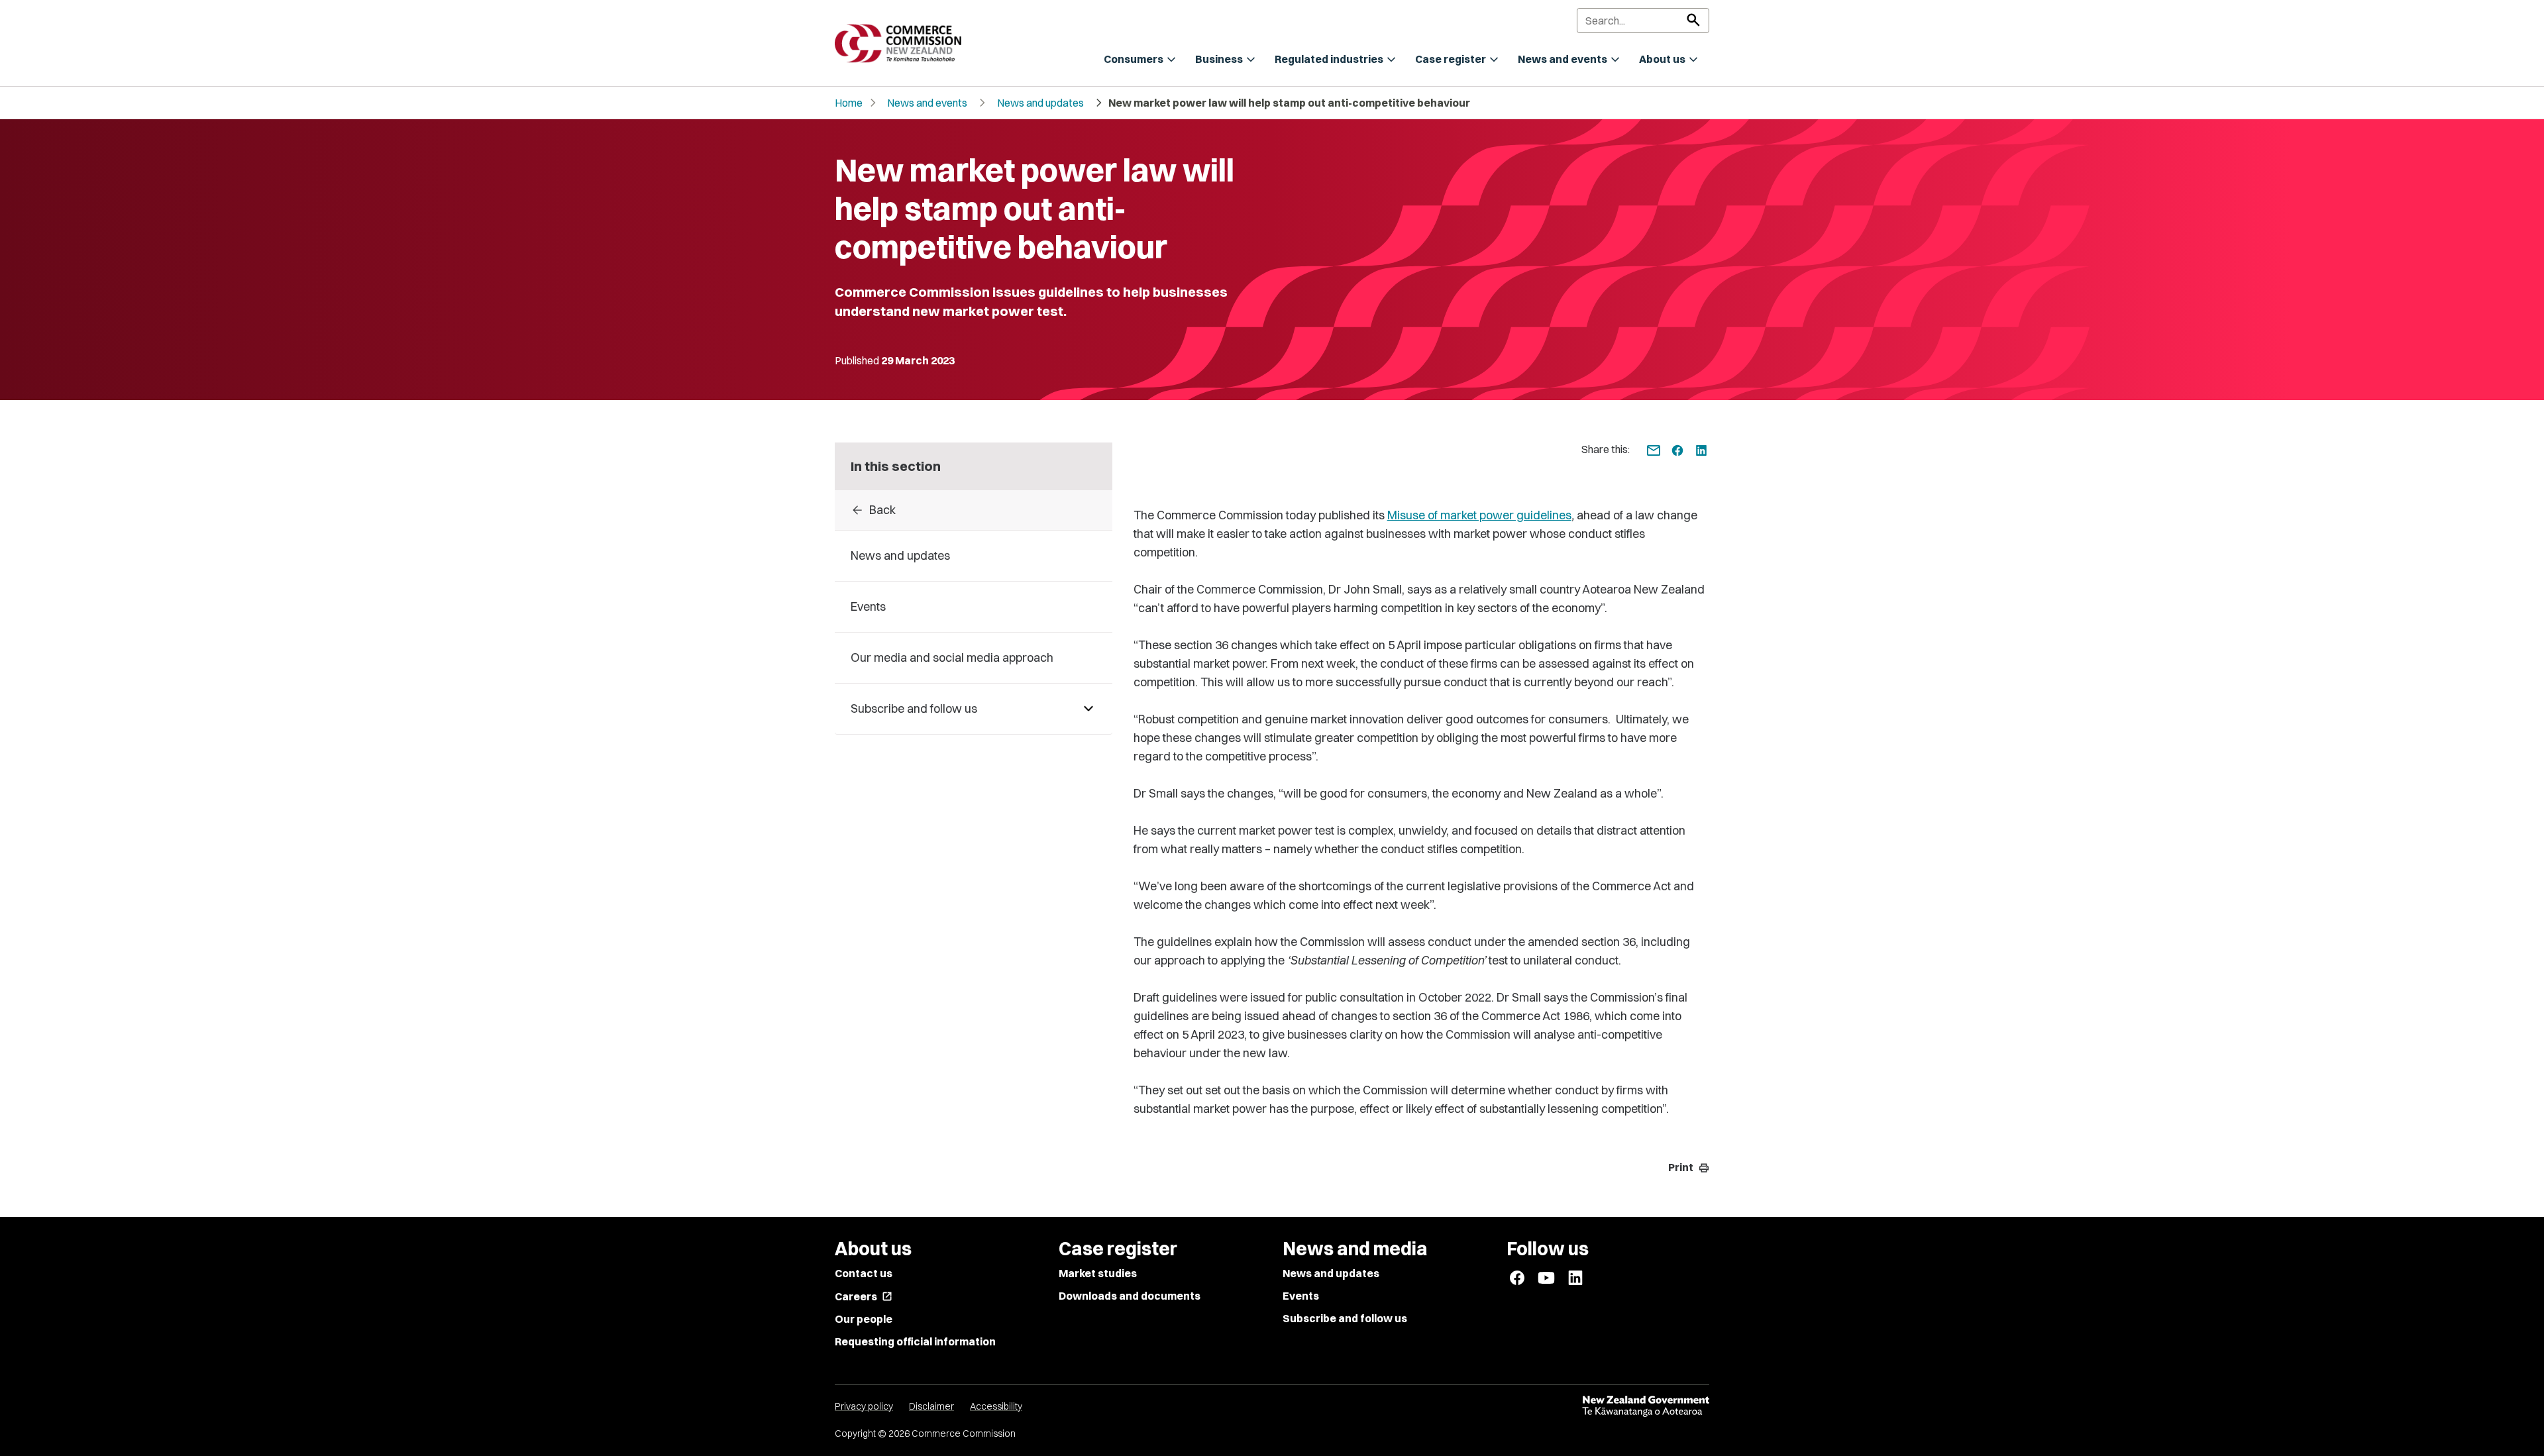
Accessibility (996, 1406)
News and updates (1040, 103)
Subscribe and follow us (1345, 1318)
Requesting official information (915, 1341)
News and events (927, 103)
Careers (864, 1296)
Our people (864, 1319)
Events (1301, 1296)
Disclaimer (931, 1406)
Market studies (1098, 1273)
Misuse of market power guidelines (1479, 515)
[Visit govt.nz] (1646, 1406)
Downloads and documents (1130, 1296)
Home (849, 103)
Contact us (864, 1273)
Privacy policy (864, 1406)
